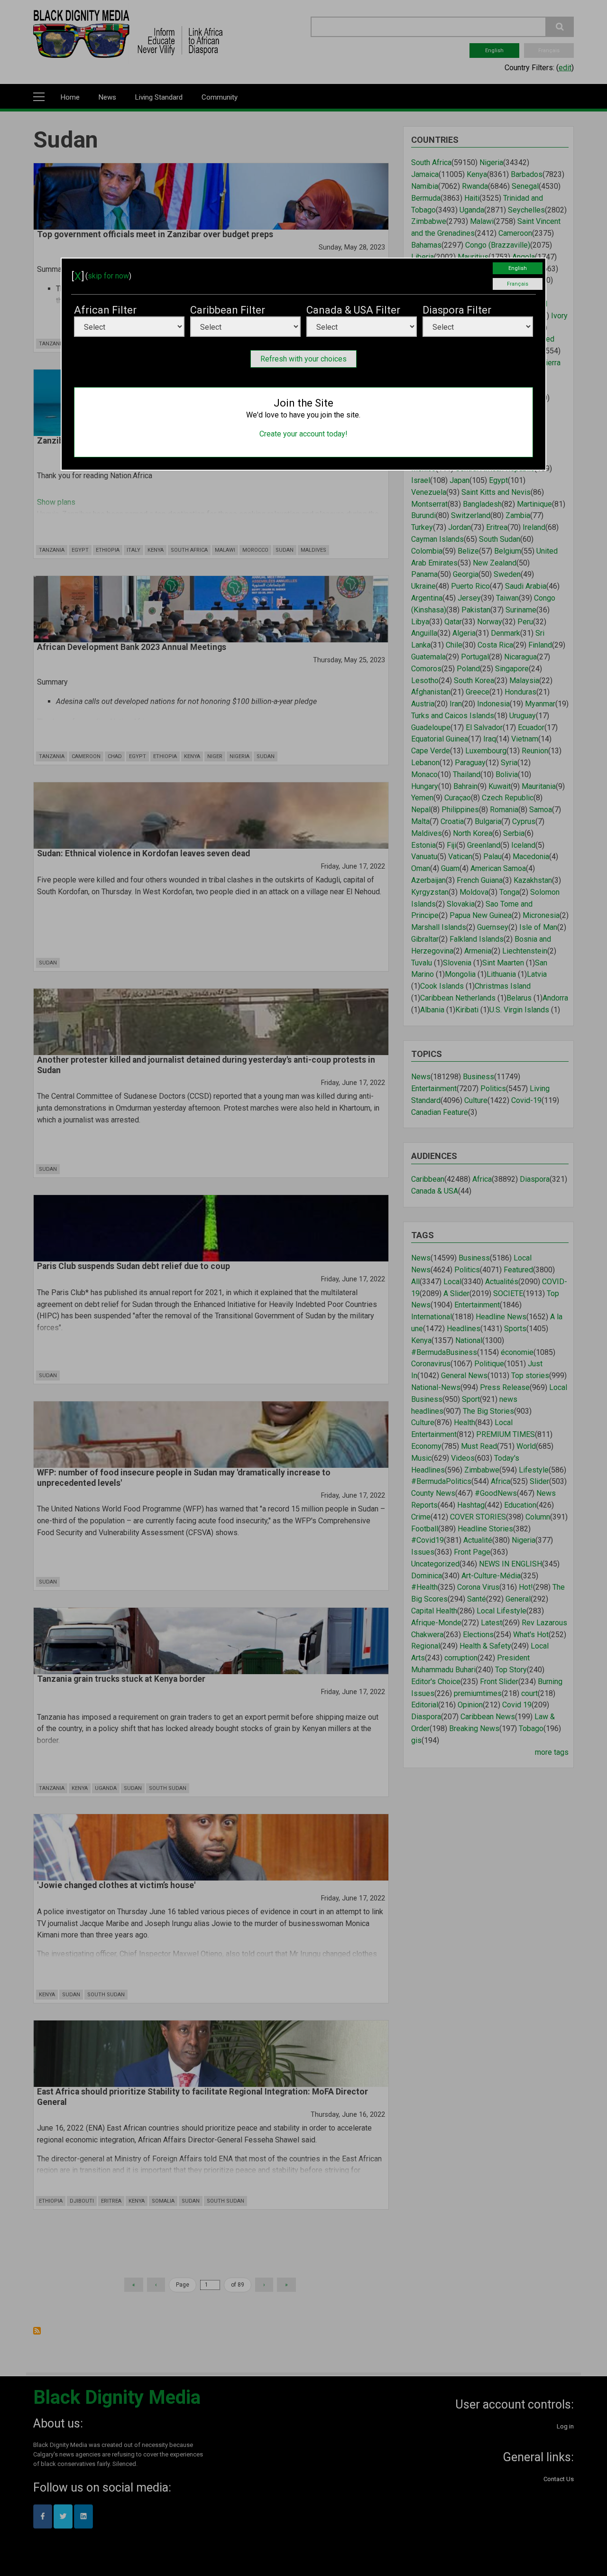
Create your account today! (303, 434)
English (518, 268)
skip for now (108, 276)
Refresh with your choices (303, 359)
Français (518, 284)
